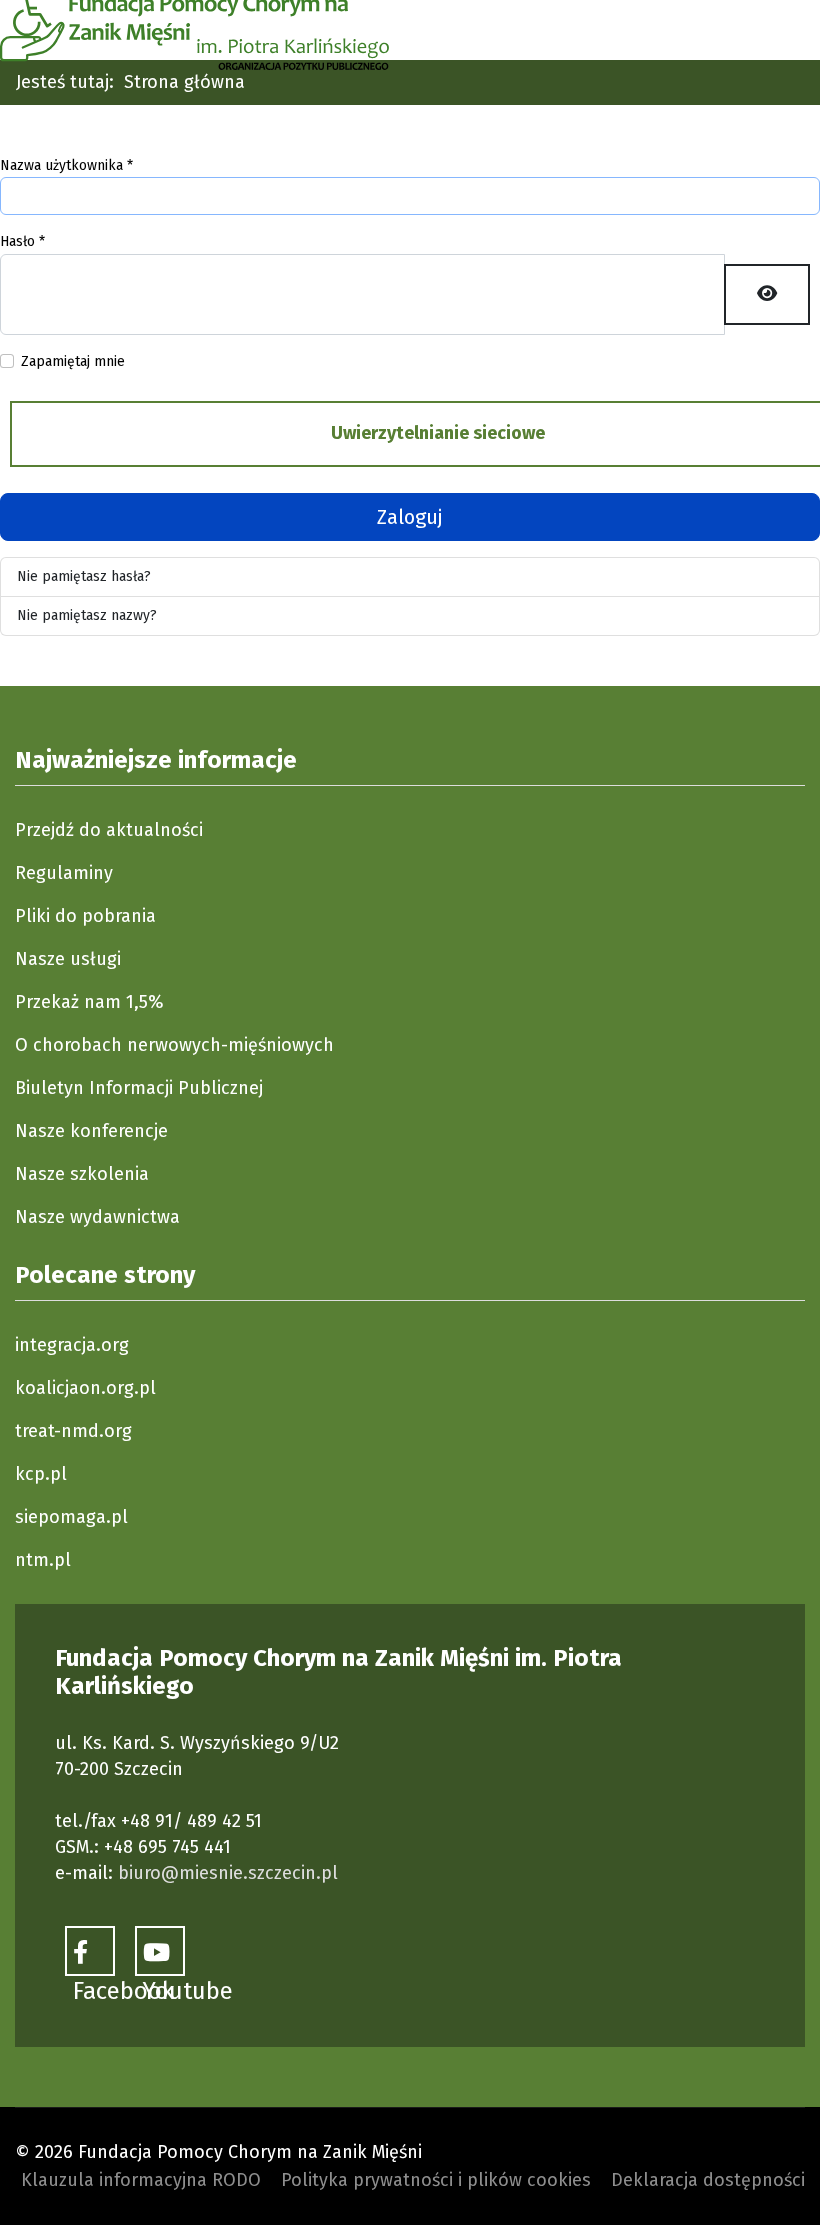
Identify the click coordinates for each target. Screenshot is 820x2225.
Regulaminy (64, 873)
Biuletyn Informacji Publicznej (139, 1088)
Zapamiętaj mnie (73, 361)
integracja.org (72, 1345)
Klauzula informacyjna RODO (141, 2180)
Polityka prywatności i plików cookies (436, 2180)
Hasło (22, 241)
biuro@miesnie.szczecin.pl (228, 1873)
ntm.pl (43, 1560)
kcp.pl (41, 1474)
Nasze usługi (68, 959)
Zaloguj (410, 517)
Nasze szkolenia (82, 1174)
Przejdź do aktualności (109, 830)
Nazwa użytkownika (66, 165)
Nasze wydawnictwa (97, 1217)
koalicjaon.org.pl (85, 1388)
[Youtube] (160, 1951)
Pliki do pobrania (85, 916)
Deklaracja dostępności (708, 2180)
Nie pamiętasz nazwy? (87, 615)
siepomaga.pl (71, 1517)
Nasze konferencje (91, 1131)
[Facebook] (90, 1951)
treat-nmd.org (73, 1431)
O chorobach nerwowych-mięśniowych (174, 1045)
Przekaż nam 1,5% (89, 1002)
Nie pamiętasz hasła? (84, 576)
